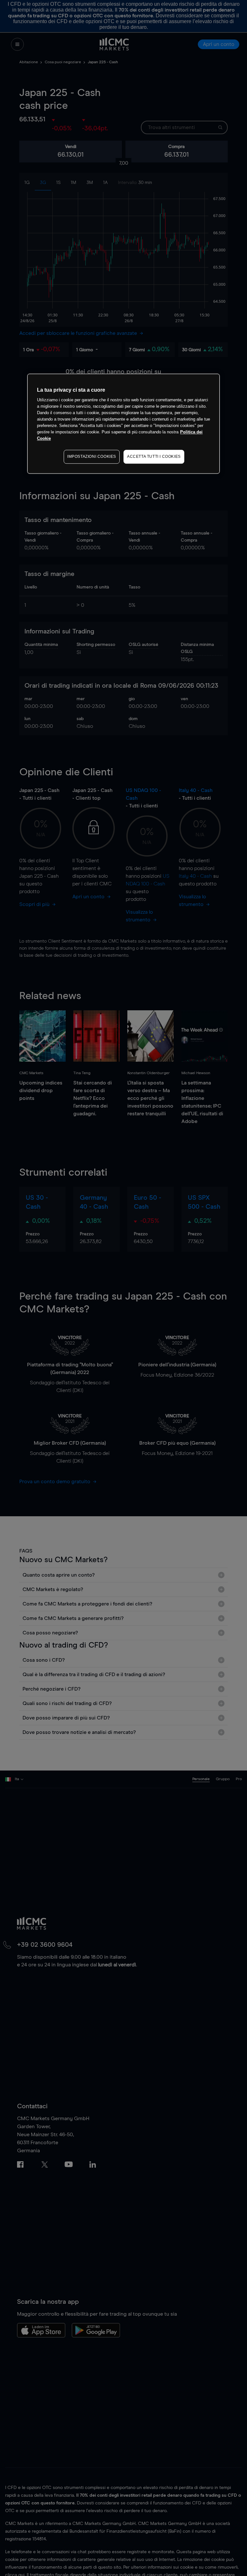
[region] (123, 424)
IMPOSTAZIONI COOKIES (92, 457)
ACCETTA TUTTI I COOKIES (154, 457)
